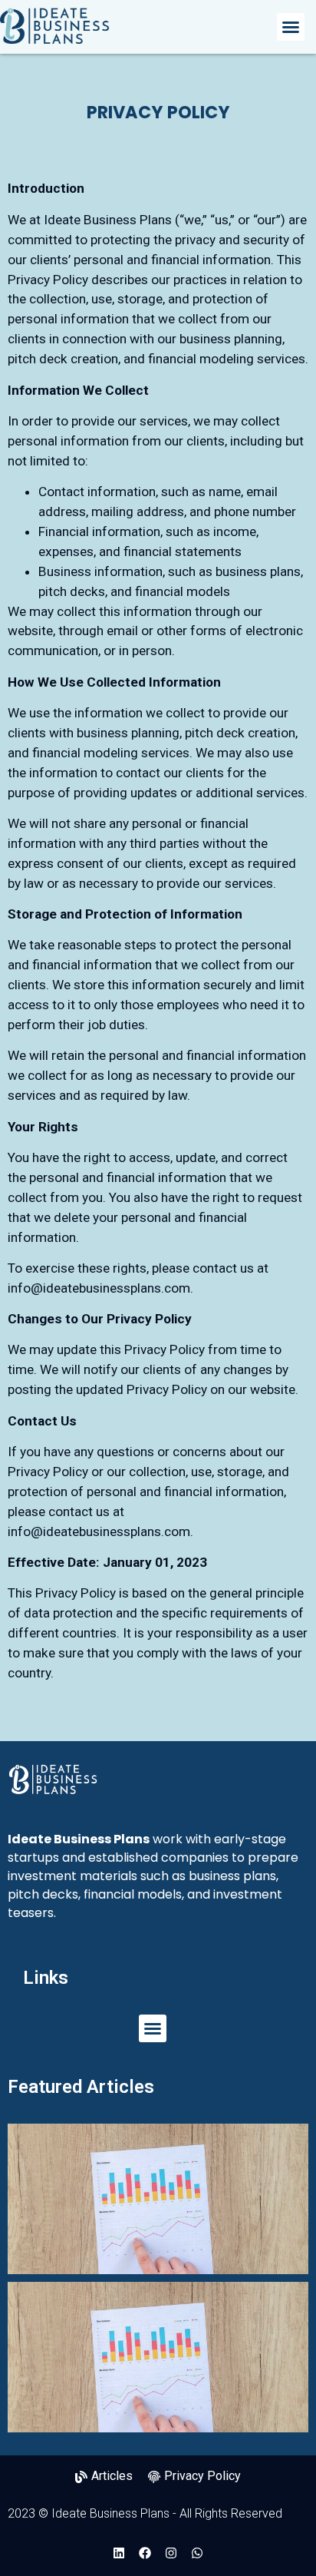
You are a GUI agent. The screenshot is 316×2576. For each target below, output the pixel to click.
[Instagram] (171, 2553)
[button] (291, 27)
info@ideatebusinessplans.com (99, 1288)
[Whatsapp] (197, 2553)
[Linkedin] (119, 2553)
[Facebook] (145, 2553)
